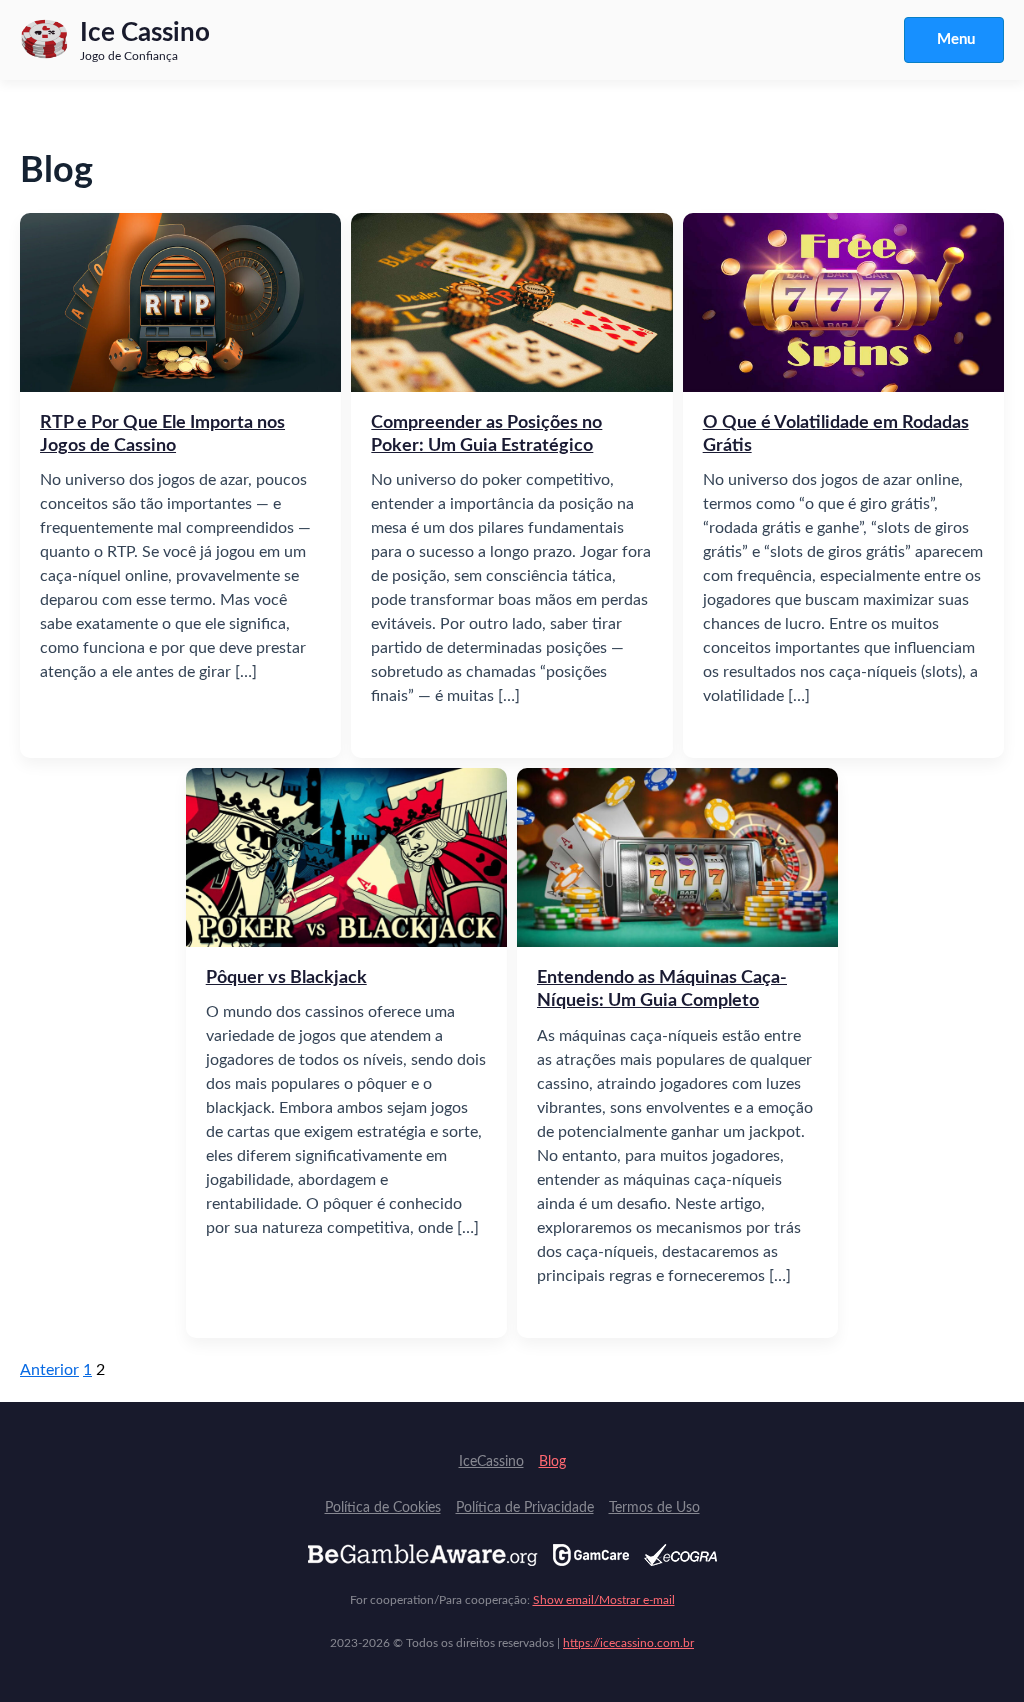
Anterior (49, 1370)
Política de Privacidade (525, 1508)
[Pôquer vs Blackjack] (346, 857)
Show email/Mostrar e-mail (604, 1600)
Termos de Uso (654, 1508)
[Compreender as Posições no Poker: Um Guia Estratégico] (511, 302)
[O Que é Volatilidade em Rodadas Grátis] (843, 302)
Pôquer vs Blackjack (286, 978)
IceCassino (491, 1462)
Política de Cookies (383, 1508)
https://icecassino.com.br (628, 1643)
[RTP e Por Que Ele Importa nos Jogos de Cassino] (180, 302)
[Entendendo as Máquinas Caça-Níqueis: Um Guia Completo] (677, 857)
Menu (956, 39)
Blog (552, 1462)
